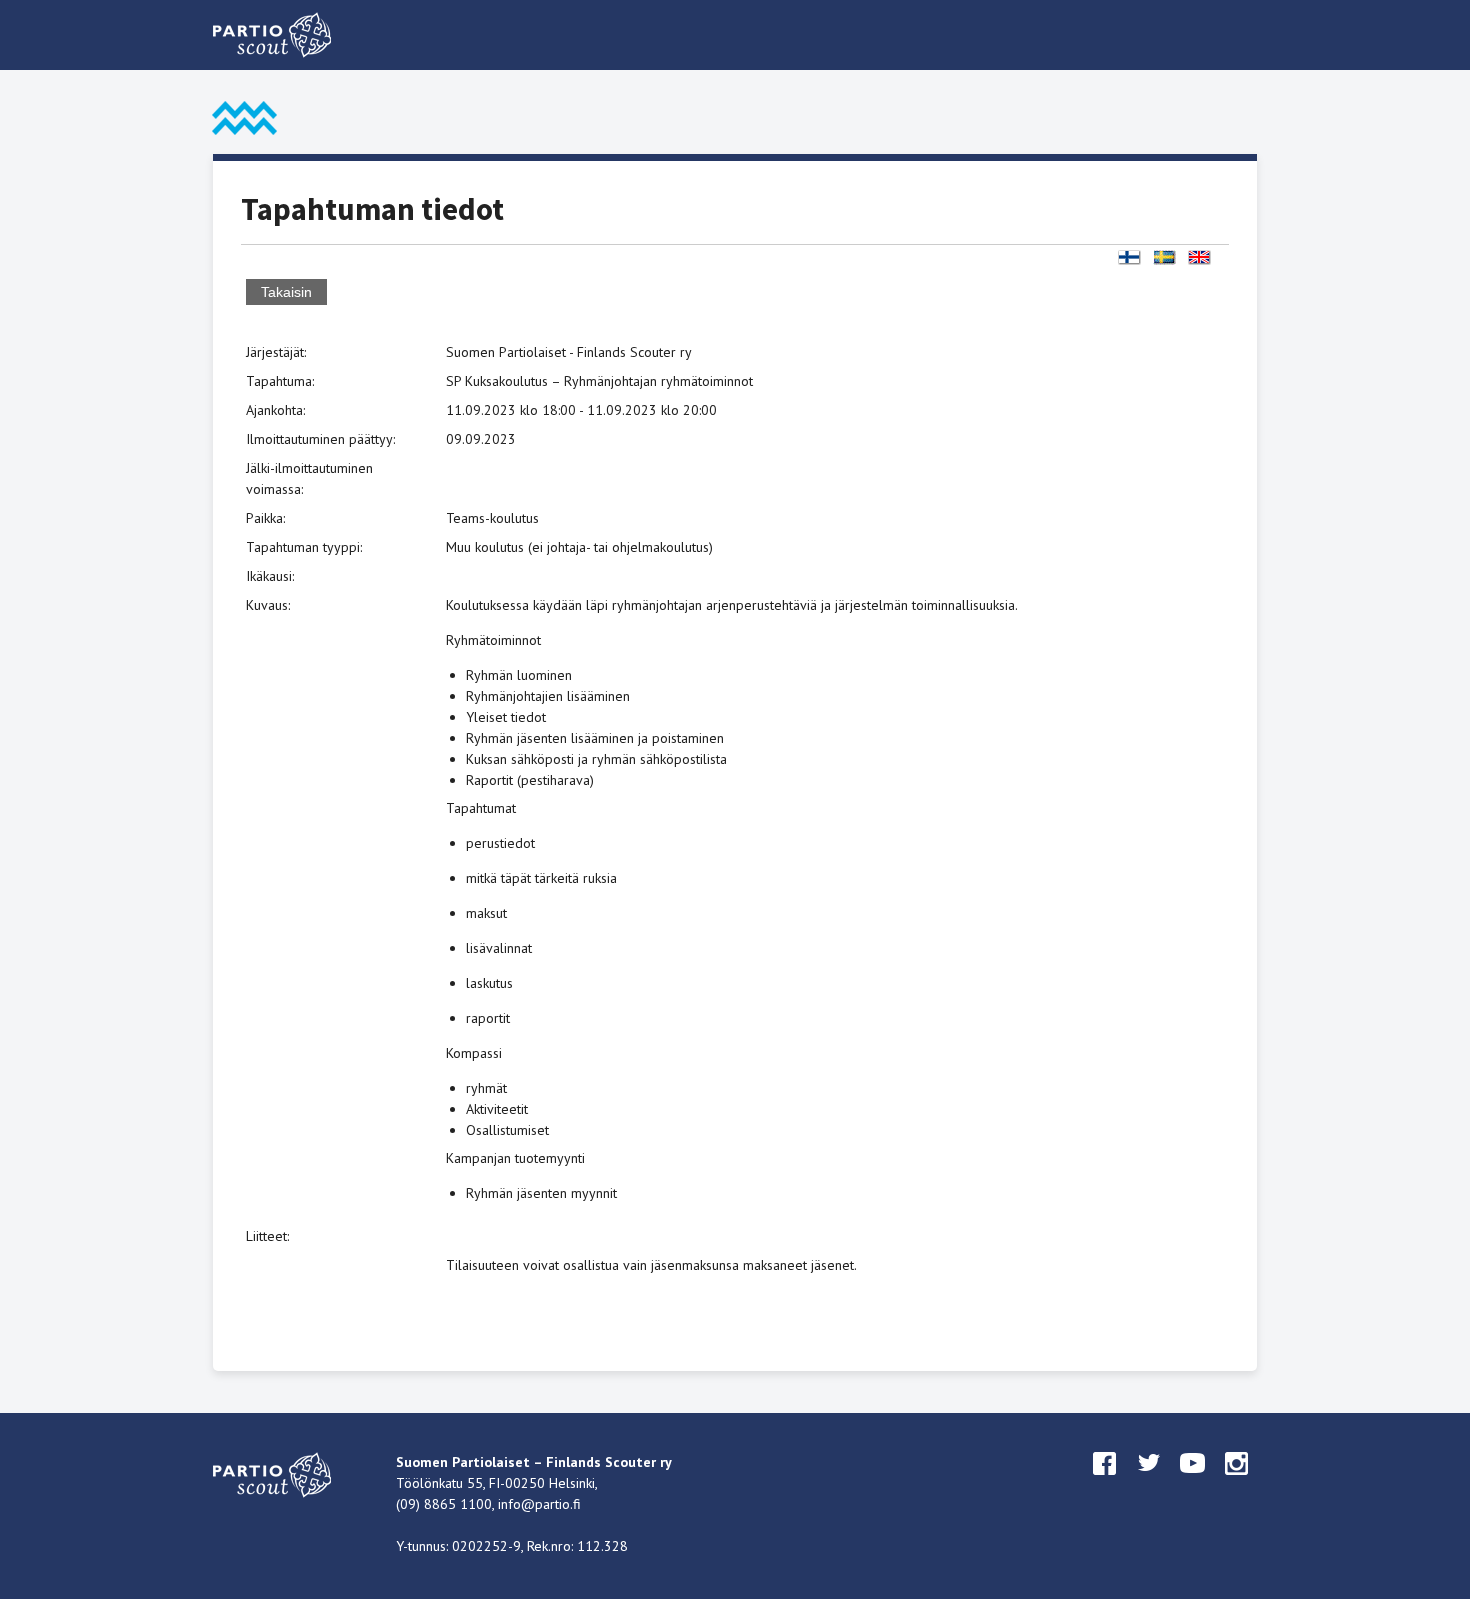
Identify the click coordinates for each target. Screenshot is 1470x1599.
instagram (1237, 1482)
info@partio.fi (539, 1504)
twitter (1149, 1482)
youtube (1193, 1482)
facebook (1105, 1482)
